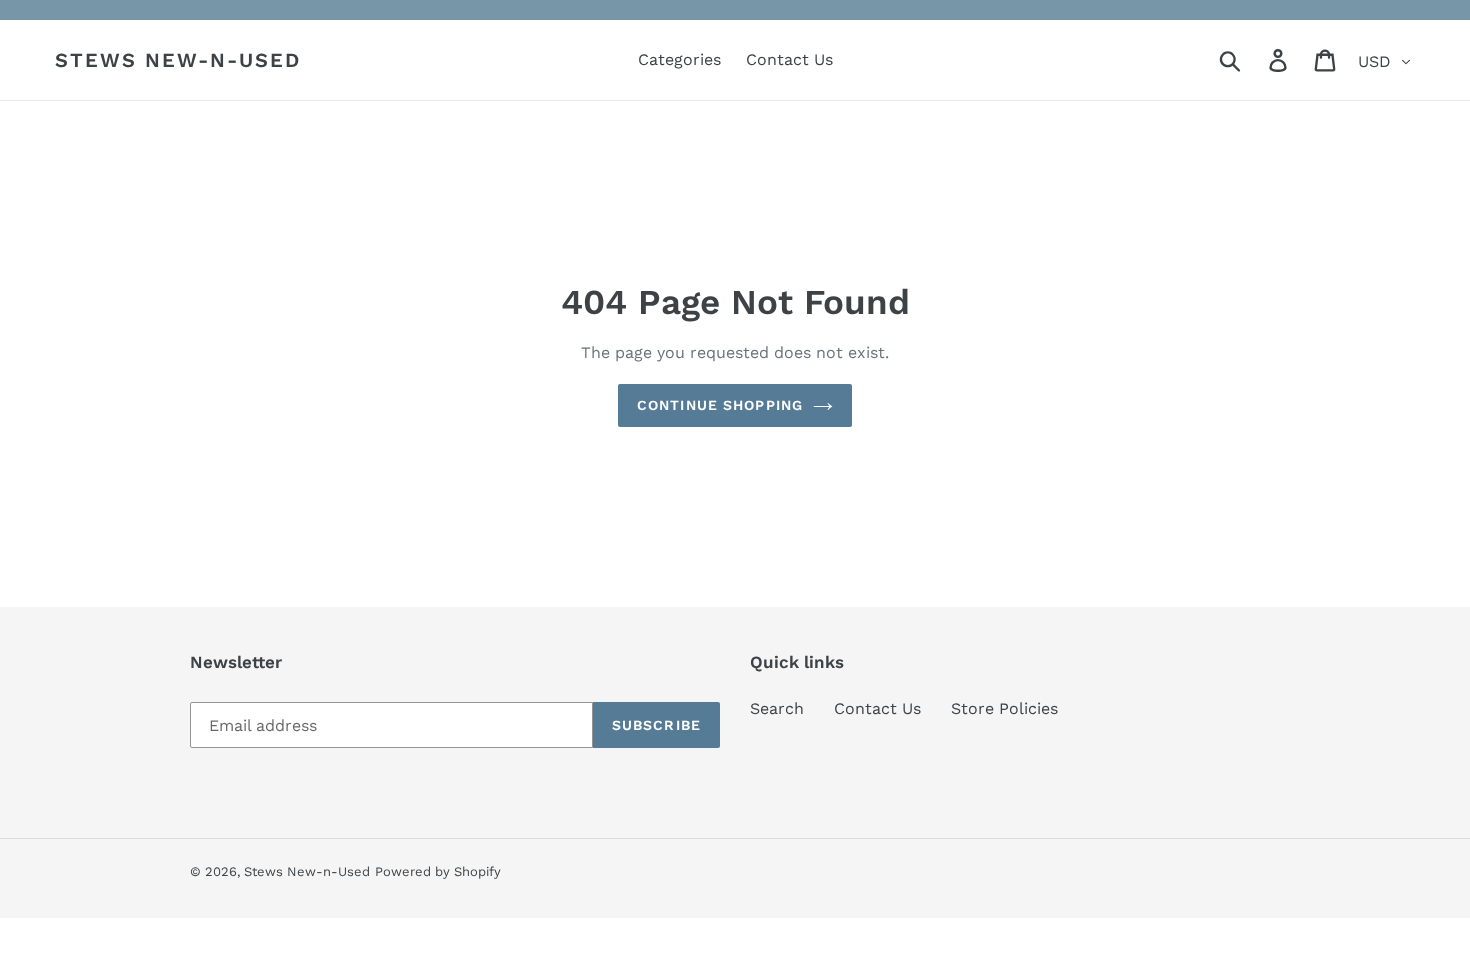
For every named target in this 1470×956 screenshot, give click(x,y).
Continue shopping (720, 405)
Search (777, 708)
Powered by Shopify (438, 871)
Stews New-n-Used (178, 60)
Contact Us (877, 708)
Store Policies (1004, 708)
